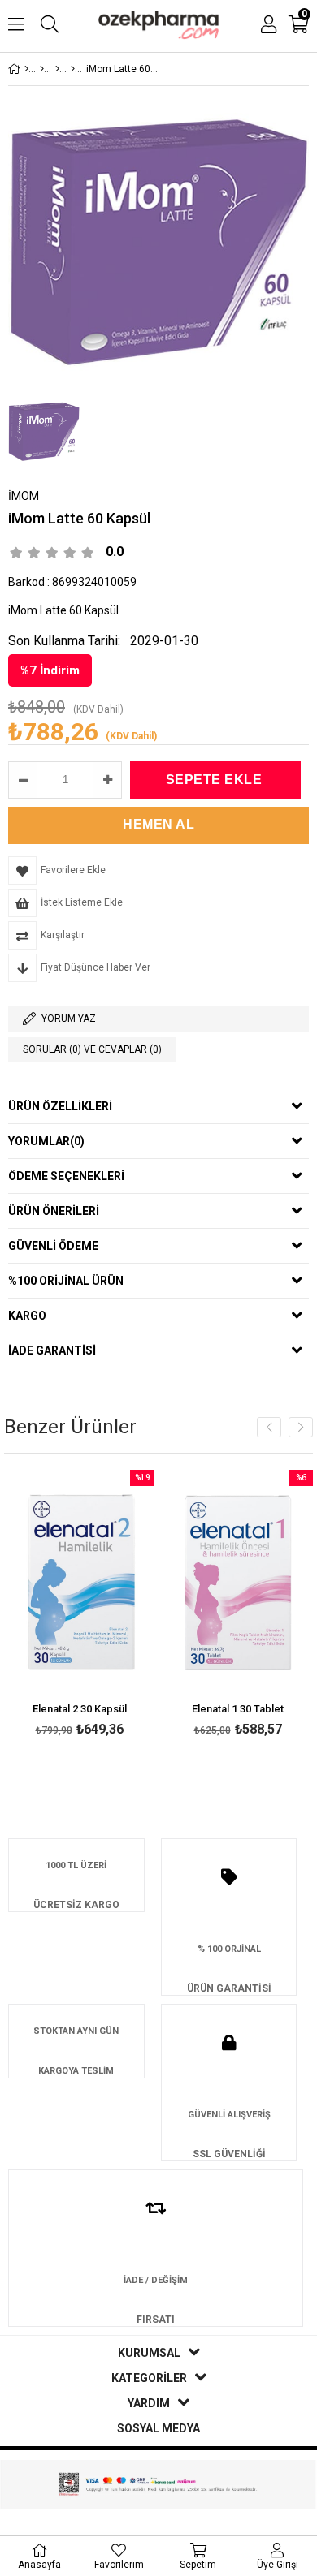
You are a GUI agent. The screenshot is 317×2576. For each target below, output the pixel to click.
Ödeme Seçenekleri (66, 1176)
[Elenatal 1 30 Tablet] (238, 1583)
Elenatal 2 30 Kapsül (80, 1709)
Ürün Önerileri (54, 1211)
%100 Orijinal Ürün (66, 1281)
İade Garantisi (52, 1350)
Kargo (27, 1316)
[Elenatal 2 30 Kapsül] (79, 1583)
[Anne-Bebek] (42, 69)
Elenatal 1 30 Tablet (238, 1709)
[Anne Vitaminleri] (73, 69)
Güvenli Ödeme (53, 1246)
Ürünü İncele (110, 1606)
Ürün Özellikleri (60, 1106)
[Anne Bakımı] (57, 69)
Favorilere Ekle (79, 1606)
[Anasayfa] (26, 69)
